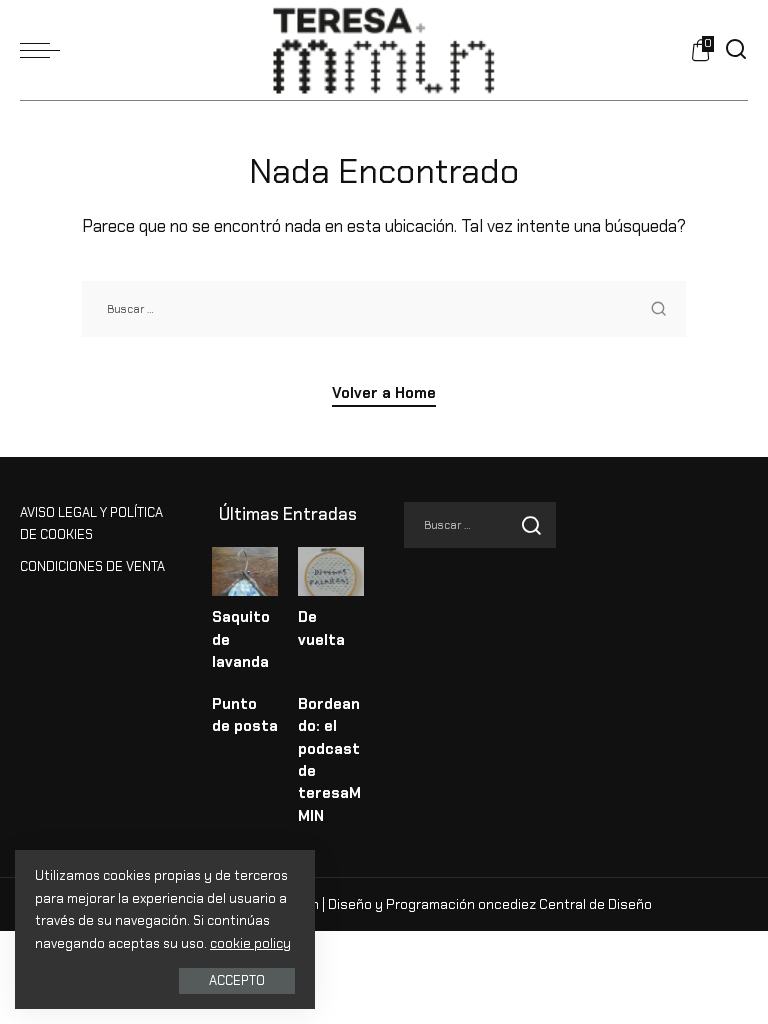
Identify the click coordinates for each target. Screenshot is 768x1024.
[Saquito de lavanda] (245, 572)
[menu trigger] (45, 50)
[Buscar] (736, 50)
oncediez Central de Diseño (565, 904)
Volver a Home (384, 393)
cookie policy (250, 943)
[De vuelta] (331, 572)
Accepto (237, 980)
